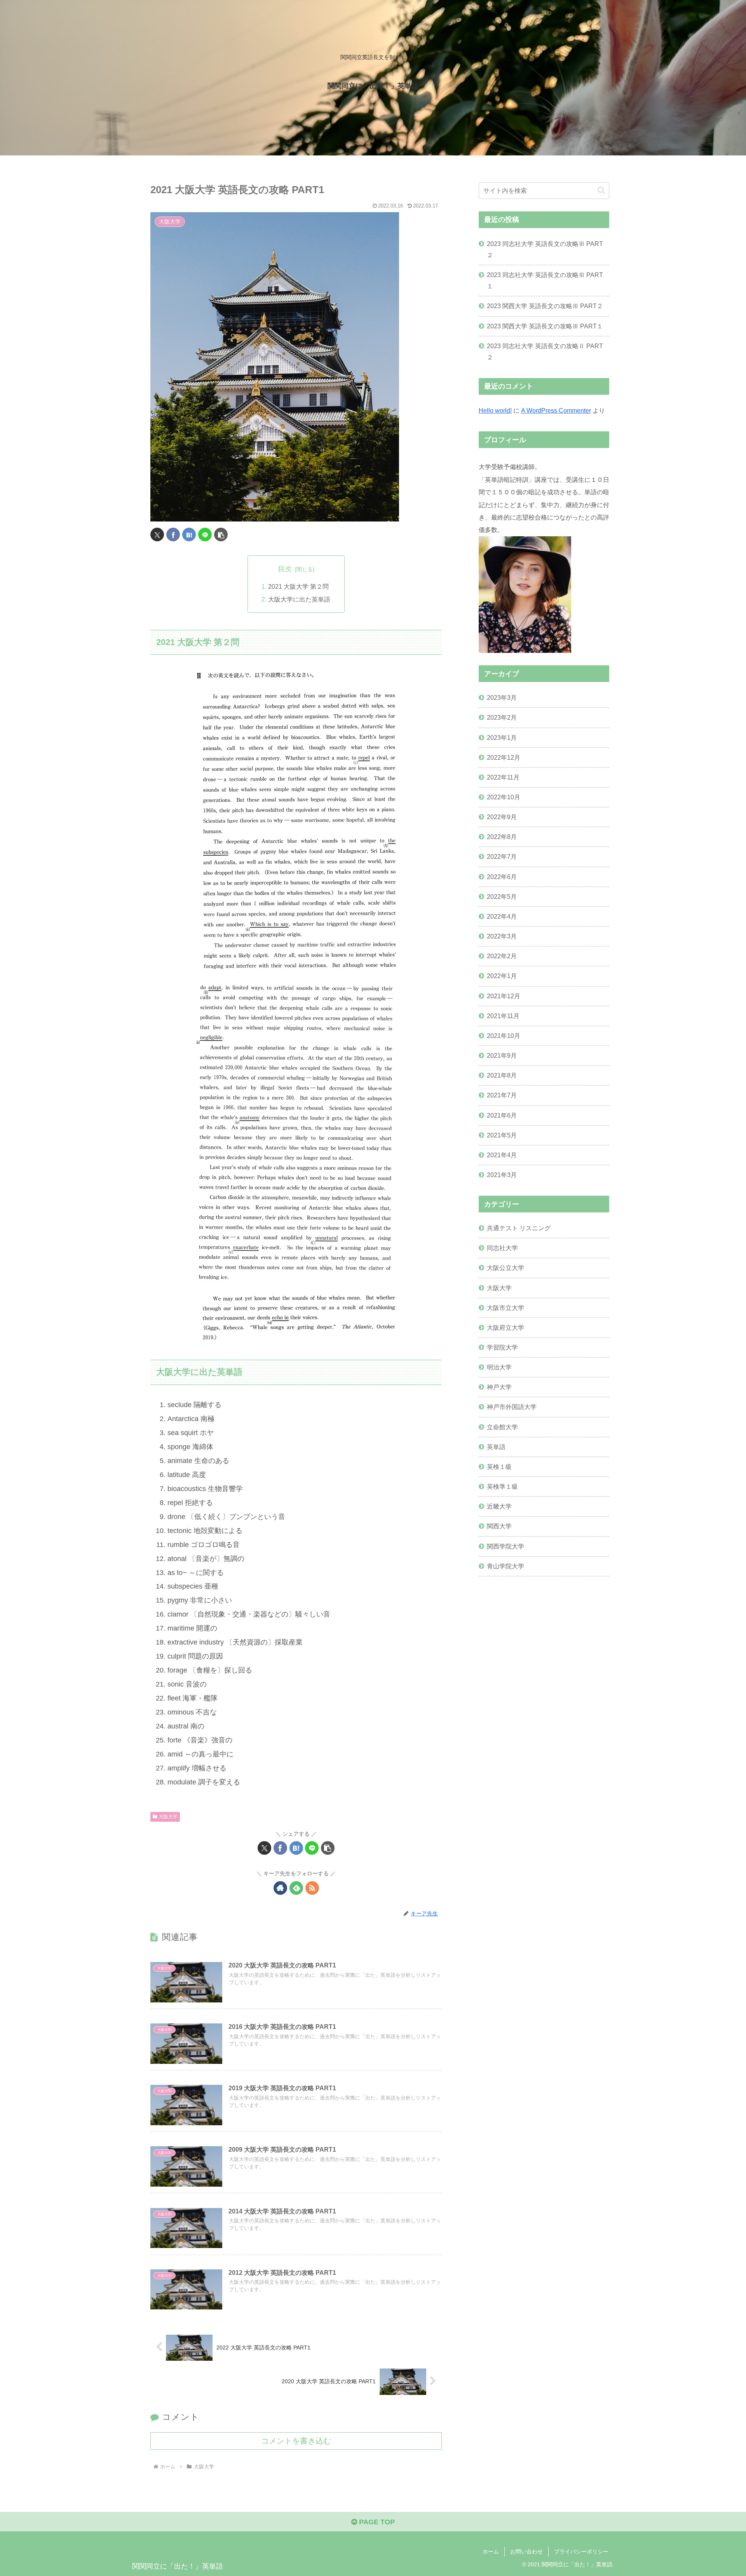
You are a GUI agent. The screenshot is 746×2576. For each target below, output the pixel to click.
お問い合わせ (526, 2552)
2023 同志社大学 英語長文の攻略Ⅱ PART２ (545, 351)
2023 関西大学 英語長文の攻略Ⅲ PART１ (545, 326)
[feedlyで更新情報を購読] (296, 1888)
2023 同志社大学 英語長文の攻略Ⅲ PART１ (545, 280)
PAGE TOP (376, 2522)
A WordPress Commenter (556, 410)
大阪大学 (168, 1817)
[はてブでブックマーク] (189, 535)
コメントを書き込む (296, 2441)
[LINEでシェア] (205, 535)
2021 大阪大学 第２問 (298, 586)
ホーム (491, 2552)
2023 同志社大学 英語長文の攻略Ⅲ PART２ (545, 249)
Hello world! (495, 410)
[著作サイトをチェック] (280, 1888)
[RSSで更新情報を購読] (312, 1888)
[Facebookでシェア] (173, 535)
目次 (285, 569)
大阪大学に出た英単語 (299, 599)
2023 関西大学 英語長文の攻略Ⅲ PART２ (545, 306)
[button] (221, 535)
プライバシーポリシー (581, 2552)
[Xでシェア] (157, 535)
